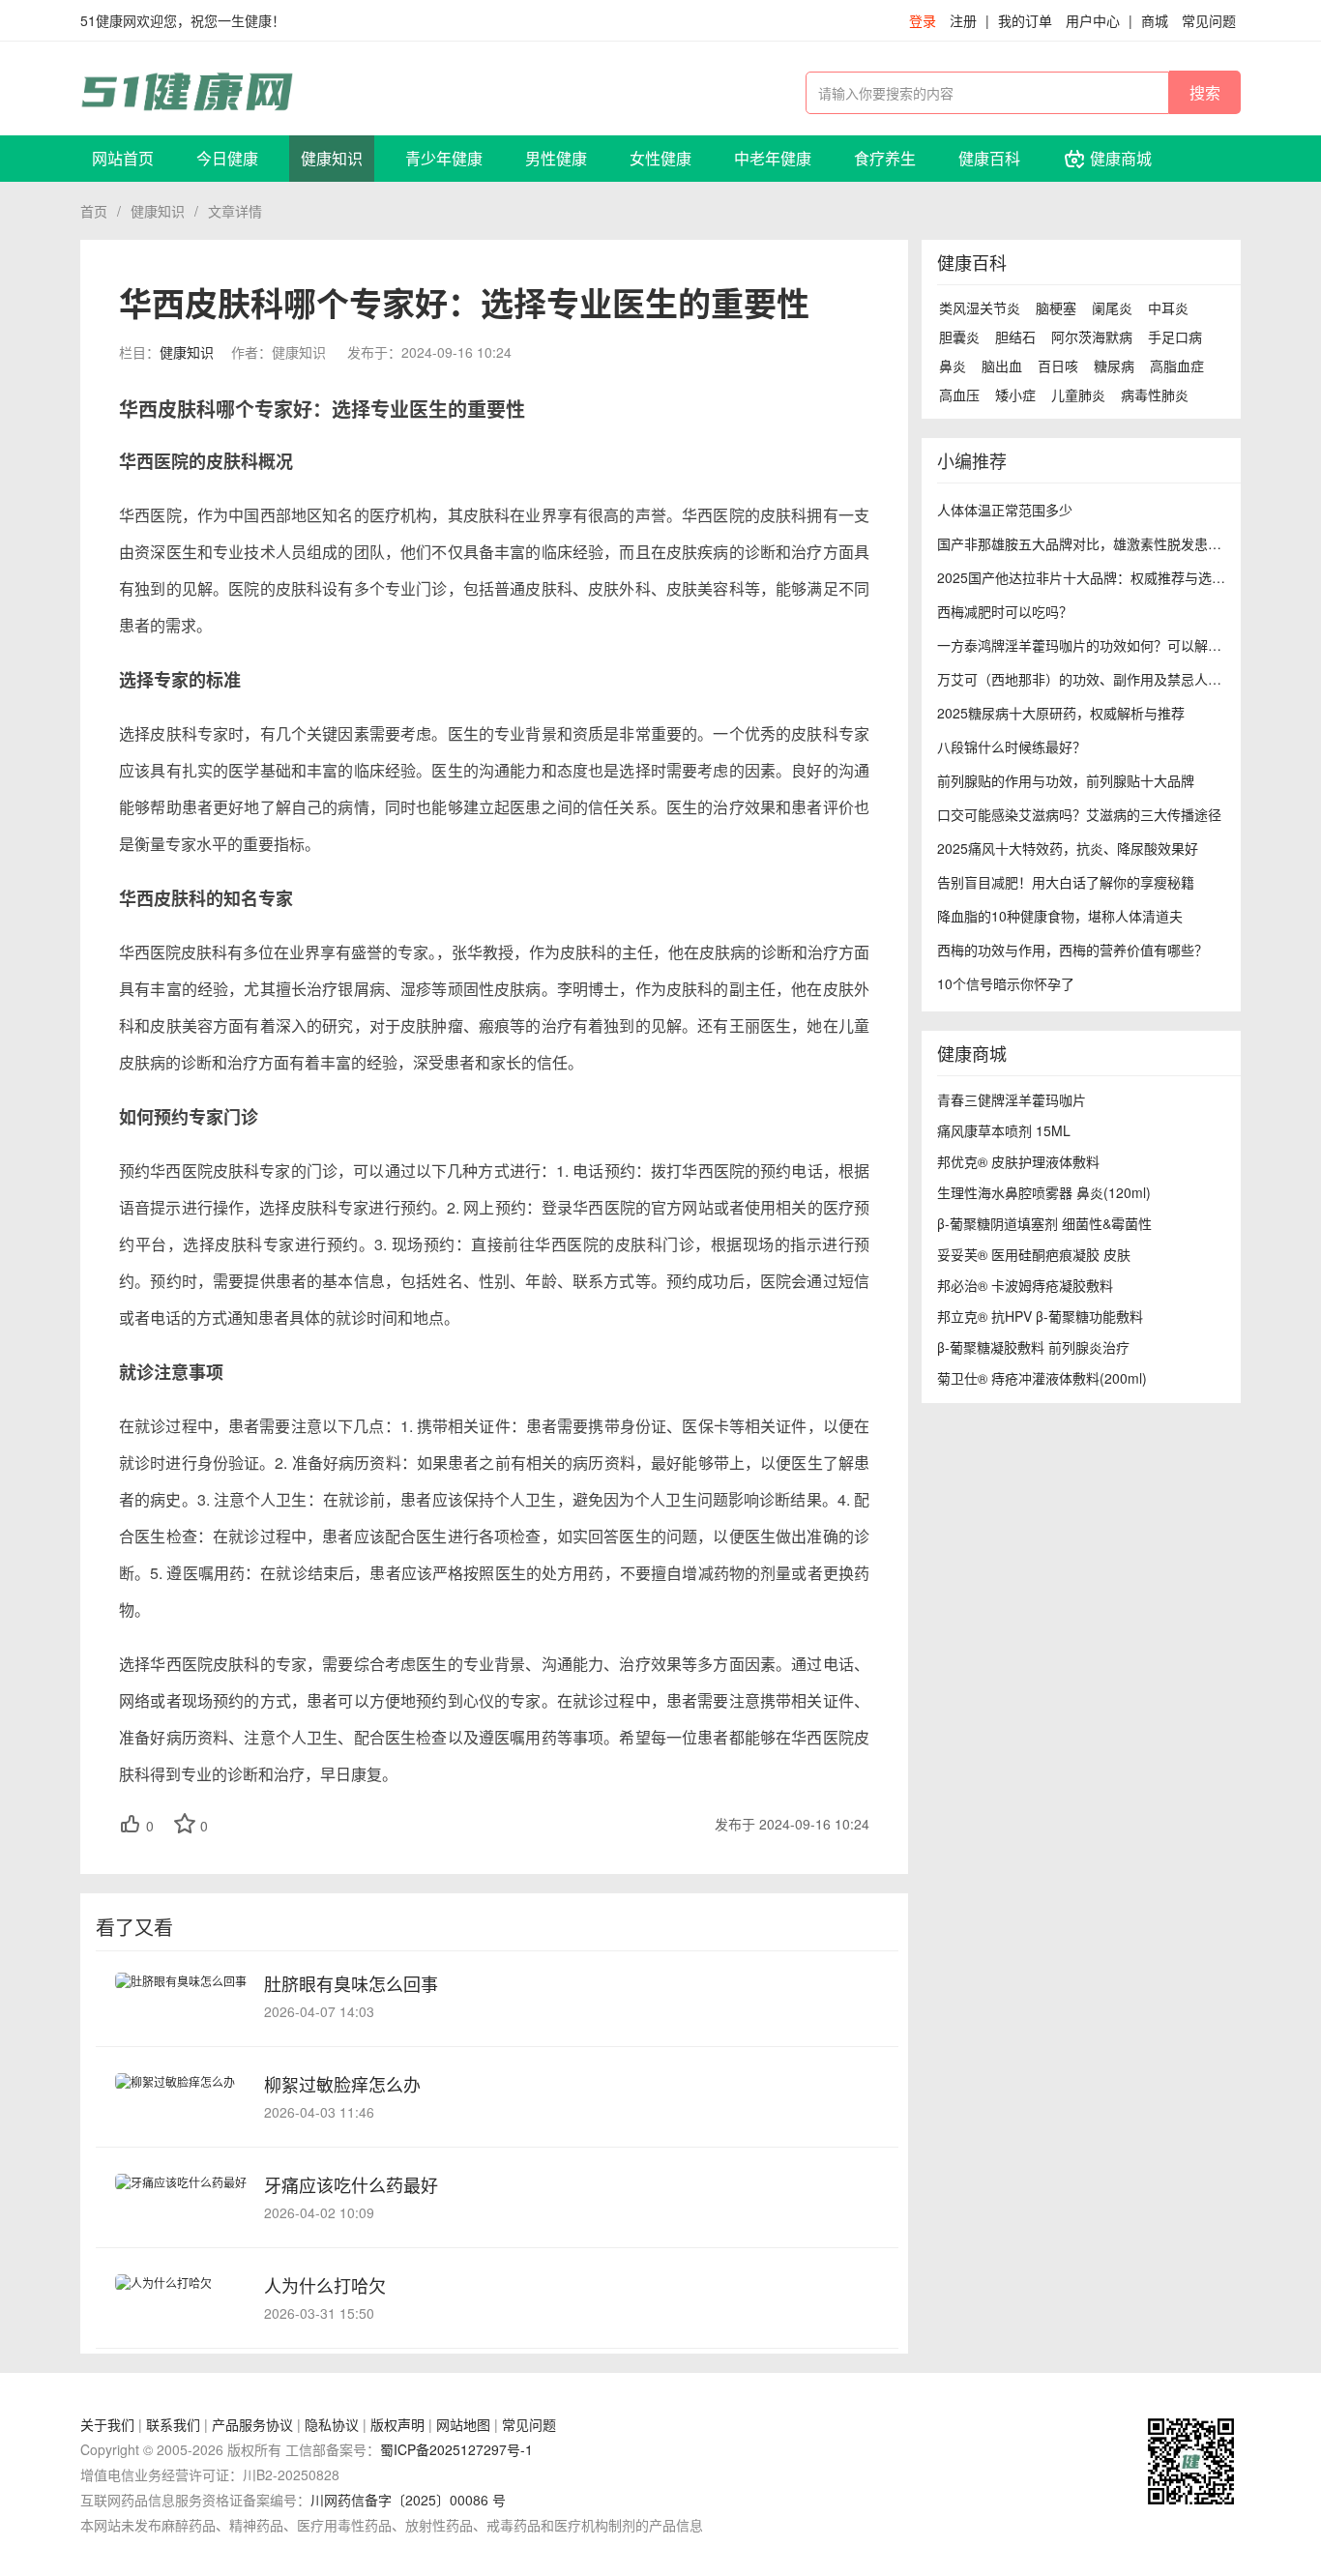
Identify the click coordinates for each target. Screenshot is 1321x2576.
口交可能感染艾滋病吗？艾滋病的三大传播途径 (1079, 814)
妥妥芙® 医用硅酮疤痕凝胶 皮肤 (1034, 1254)
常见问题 (1209, 20)
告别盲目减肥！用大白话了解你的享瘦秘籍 (1066, 882)
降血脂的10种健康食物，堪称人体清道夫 (1060, 916)
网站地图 (463, 2424)
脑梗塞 (1056, 307)
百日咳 (1058, 366)
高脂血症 (1177, 366)
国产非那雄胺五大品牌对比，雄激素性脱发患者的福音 (1100, 543)
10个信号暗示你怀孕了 (1006, 983)
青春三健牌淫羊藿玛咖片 (1013, 1099)
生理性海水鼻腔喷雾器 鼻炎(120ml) (1044, 1192)
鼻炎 (953, 366)
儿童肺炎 (1078, 395)
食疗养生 (885, 158)
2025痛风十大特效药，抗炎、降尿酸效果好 (1068, 848)
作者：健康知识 (279, 352)
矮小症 (1015, 395)
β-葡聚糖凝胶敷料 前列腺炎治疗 (1033, 1347)
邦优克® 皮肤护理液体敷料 (1018, 1161)
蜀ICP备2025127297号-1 (456, 2449)
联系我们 (173, 2424)
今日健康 (227, 158)
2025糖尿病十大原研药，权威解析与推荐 (1061, 713)
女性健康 (660, 158)
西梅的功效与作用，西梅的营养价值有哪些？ (1072, 950)
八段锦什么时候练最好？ (1012, 746)
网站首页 (123, 158)
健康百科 (989, 158)
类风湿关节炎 (980, 307)
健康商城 (1119, 158)
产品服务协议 (252, 2424)
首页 (94, 211)
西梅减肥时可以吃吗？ (1005, 611)
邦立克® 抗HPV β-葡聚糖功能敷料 (1040, 1316)
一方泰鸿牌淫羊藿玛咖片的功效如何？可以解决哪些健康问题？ (1127, 645)
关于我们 (107, 2424)
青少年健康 (444, 158)
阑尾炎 (1112, 307)
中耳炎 (1168, 307)
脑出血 (1002, 366)
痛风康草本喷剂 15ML (1004, 1130)
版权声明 (397, 2424)
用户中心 (1093, 20)
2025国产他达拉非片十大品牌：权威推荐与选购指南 (1095, 577)
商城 (1155, 20)
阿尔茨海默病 (1092, 337)
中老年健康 (773, 158)
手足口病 (1175, 337)
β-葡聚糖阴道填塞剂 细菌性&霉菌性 (1044, 1223)
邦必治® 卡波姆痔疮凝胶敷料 (1025, 1285)
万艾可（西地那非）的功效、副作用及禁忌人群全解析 (1100, 679)
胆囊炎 (959, 337)
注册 (963, 20)
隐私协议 (332, 2424)
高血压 (959, 395)
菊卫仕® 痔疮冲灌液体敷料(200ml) (1042, 1378)
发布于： (429, 352)
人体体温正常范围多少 (1005, 510)
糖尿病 (1114, 366)
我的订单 (1025, 20)
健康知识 (332, 158)
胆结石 (1015, 337)
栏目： (166, 352)
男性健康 (556, 158)
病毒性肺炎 (1155, 395)
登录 (923, 20)
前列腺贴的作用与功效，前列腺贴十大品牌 (1066, 780)
